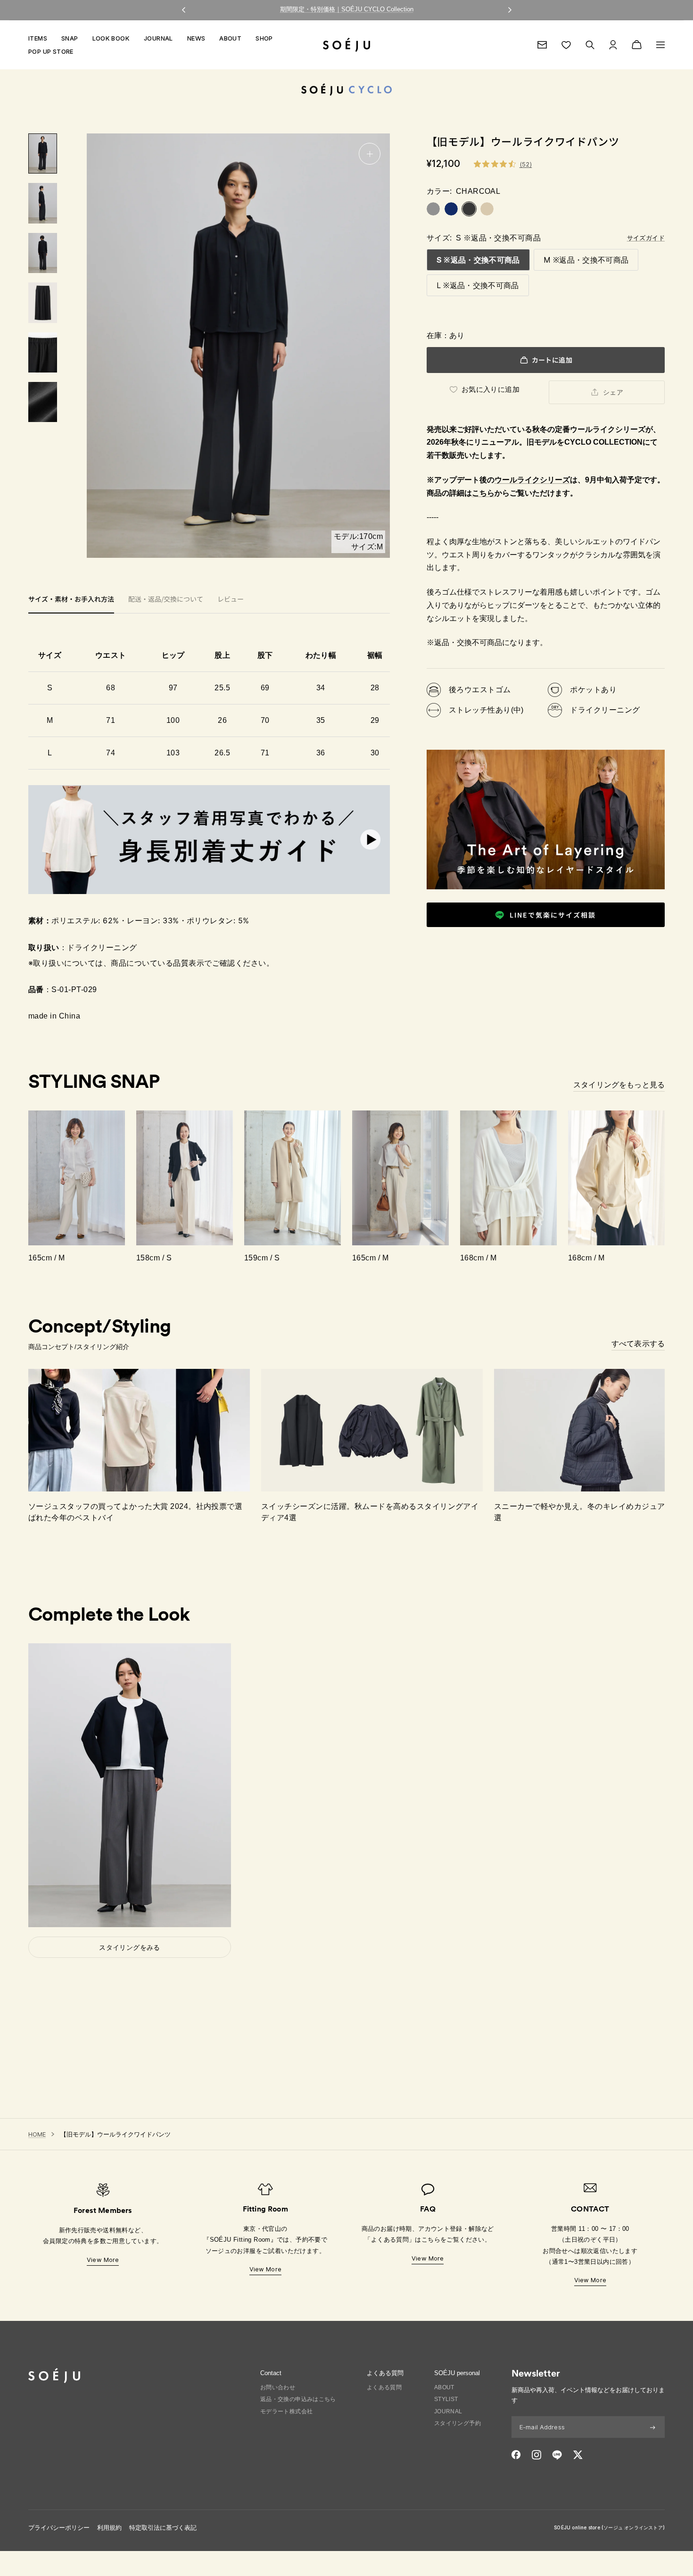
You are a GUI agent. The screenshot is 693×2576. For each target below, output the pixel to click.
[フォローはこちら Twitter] (578, 2455)
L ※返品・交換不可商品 (478, 285)
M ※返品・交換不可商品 (586, 260)
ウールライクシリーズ (532, 480)
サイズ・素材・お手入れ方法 (71, 600)
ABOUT (230, 38)
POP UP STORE (51, 51)
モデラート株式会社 (287, 2411)
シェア (613, 392)
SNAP (70, 38)
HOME (37, 2134)
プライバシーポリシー (59, 2528)
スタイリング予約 (458, 2423)
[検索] (590, 45)
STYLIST (446, 2399)
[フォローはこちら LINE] (557, 2455)
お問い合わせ (278, 2387)
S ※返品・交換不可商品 (478, 260)
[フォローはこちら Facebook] (516, 2455)
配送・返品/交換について (166, 600)
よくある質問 (384, 2387)
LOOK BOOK (111, 38)
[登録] (653, 2427)
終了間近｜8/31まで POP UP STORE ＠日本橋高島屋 (346, 9)
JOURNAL (158, 38)
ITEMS (38, 38)
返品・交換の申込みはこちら (298, 2399)
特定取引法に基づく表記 (163, 2528)
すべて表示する (638, 1343)
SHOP (264, 38)
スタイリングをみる (130, 1947)
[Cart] (637, 45)
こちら (483, 493)
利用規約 (109, 2528)
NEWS (196, 38)
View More (103, 2260)
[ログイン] (613, 45)
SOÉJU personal (457, 2373)
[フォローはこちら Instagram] (536, 2455)
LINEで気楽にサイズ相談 (553, 915)
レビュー (231, 600)
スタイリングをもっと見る (619, 1085)
